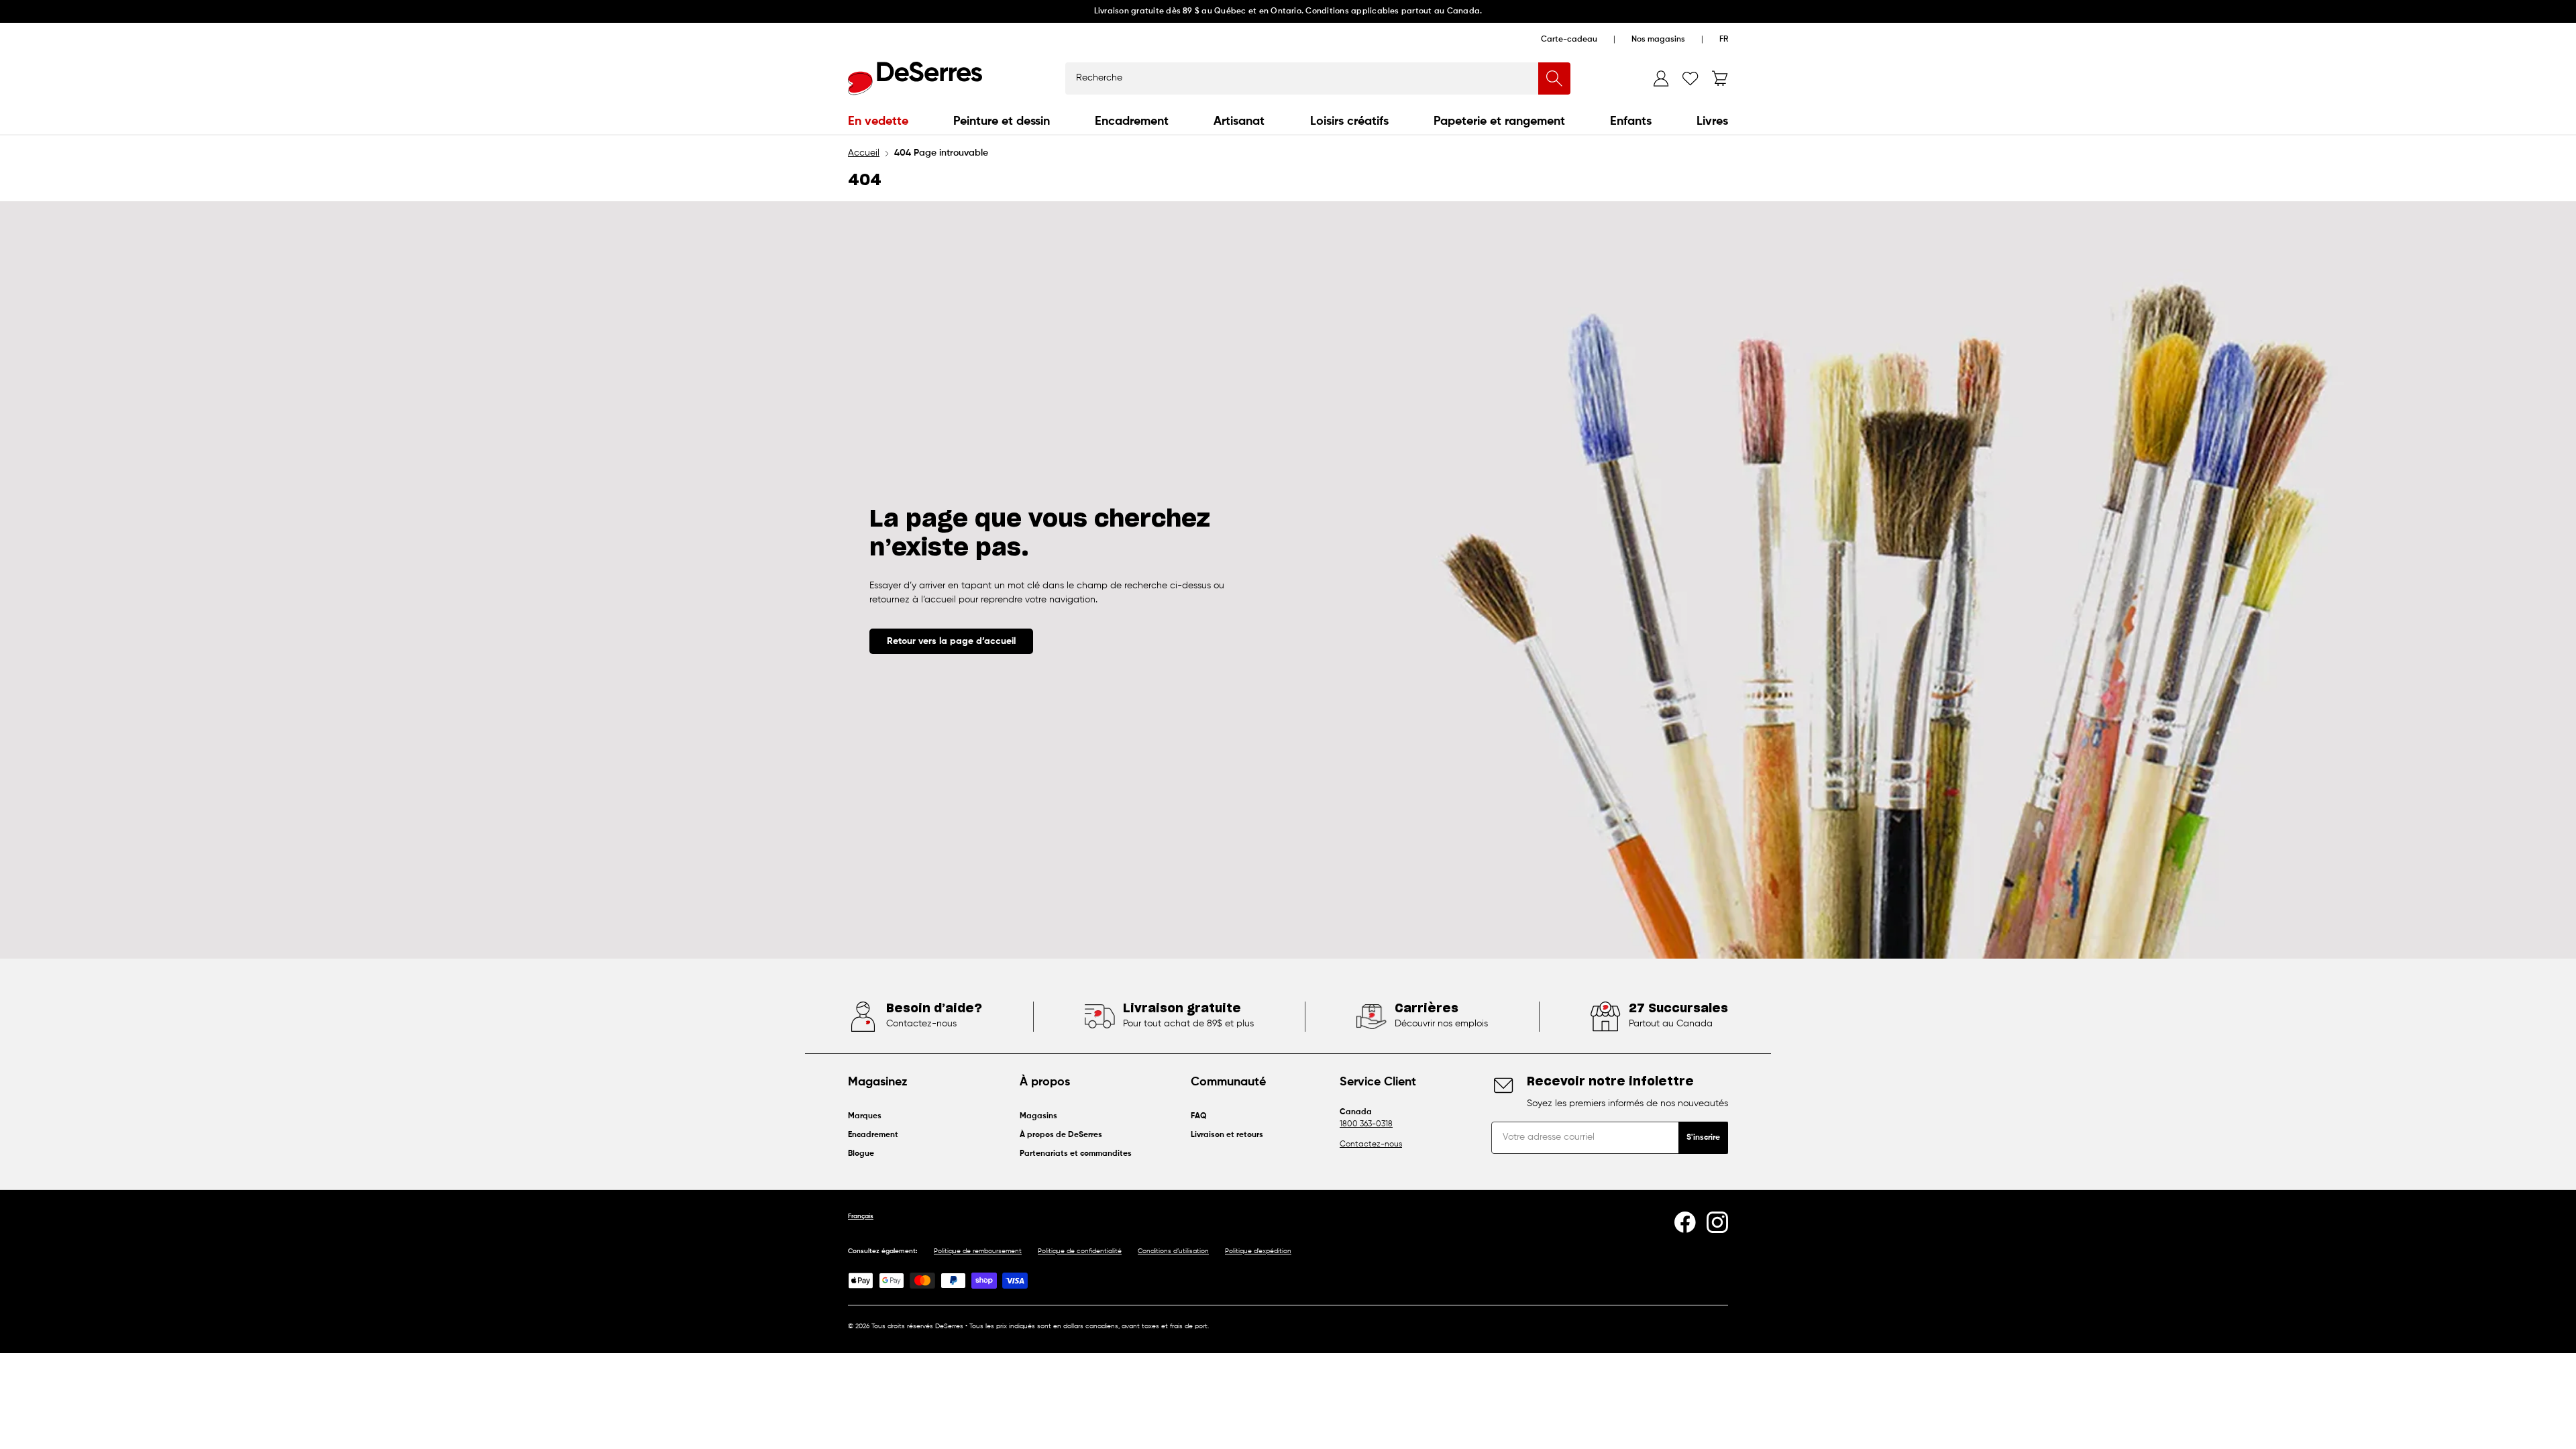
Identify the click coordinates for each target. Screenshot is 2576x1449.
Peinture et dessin (1002, 121)
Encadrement (1132, 121)
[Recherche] (1554, 78)
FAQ (1199, 1116)
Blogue (861, 1154)
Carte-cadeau (1569, 40)
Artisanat (1239, 121)
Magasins (1038, 1116)
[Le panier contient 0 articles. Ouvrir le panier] (1720, 78)
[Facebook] (1685, 1222)
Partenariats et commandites (1076, 1154)
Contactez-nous (1371, 1144)
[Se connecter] (1661, 78)
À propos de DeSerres (1061, 1135)
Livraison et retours (1227, 1135)
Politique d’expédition (1258, 1251)
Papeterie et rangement (1499, 121)
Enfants (1631, 121)
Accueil (864, 153)
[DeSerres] (915, 78)
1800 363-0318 (1366, 1124)
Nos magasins (1658, 40)
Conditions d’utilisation (1173, 1251)
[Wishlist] (1690, 78)
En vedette (878, 121)
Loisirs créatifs (1349, 121)
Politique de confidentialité (1080, 1251)
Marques (865, 1116)
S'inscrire (1703, 1138)
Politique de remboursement (978, 1251)
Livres (1712, 121)
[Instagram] (1717, 1222)
